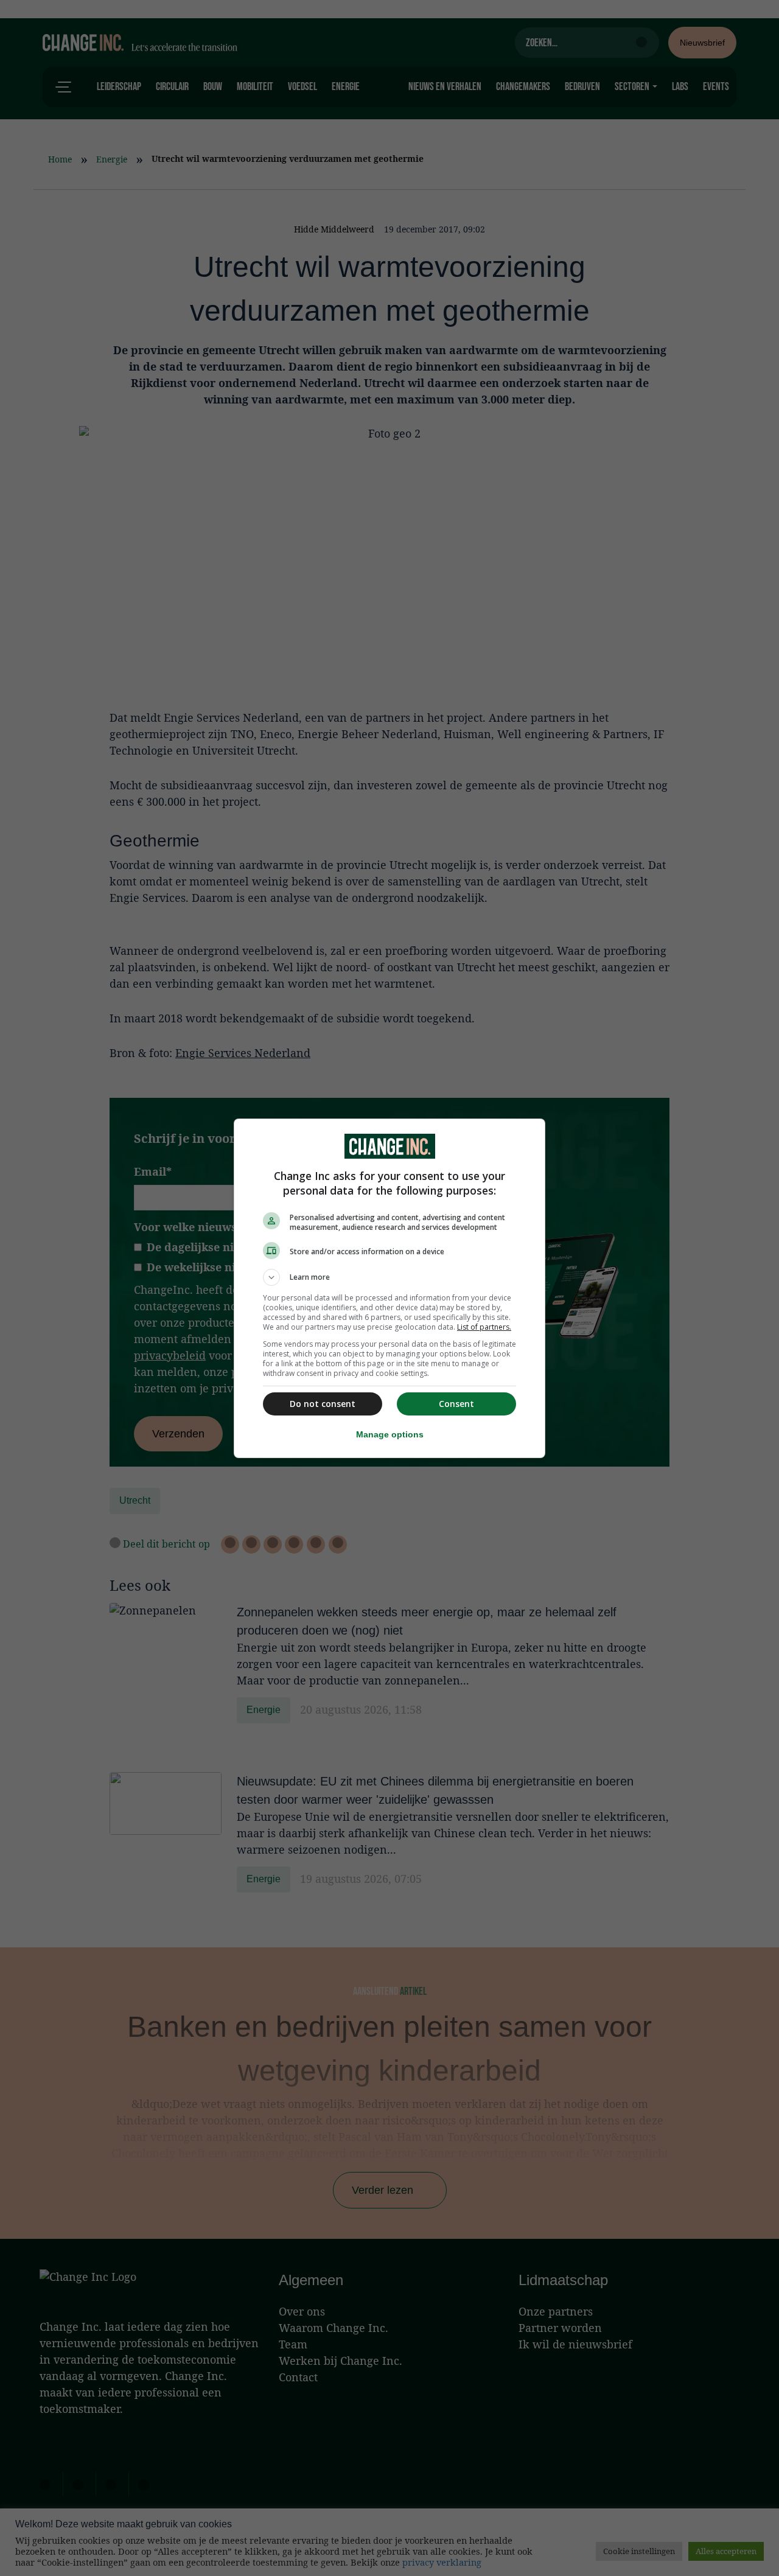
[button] (389, 1277)
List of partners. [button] (484, 1327)
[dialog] (389, 1288)
